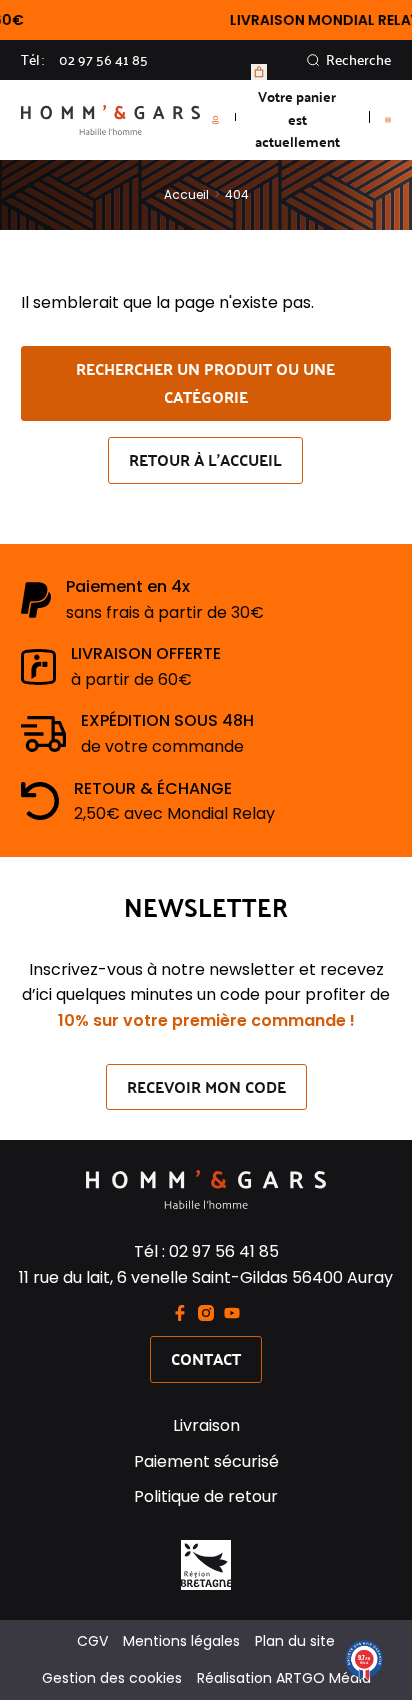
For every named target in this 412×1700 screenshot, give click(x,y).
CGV (92, 1641)
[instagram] (206, 1313)
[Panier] (259, 72)
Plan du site (295, 1641)
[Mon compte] (223, 120)
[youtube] (232, 1313)
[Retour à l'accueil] (110, 119)
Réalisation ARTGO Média (284, 1678)
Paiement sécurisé (206, 1461)
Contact (206, 1358)
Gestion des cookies (112, 1678)
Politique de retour (206, 1496)
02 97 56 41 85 (103, 60)
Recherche (358, 60)
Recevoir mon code (206, 1086)
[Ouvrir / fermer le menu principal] (388, 120)
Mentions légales (181, 1641)
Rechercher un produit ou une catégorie (205, 383)
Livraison (206, 1425)
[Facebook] (180, 1313)
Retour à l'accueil (205, 459)
